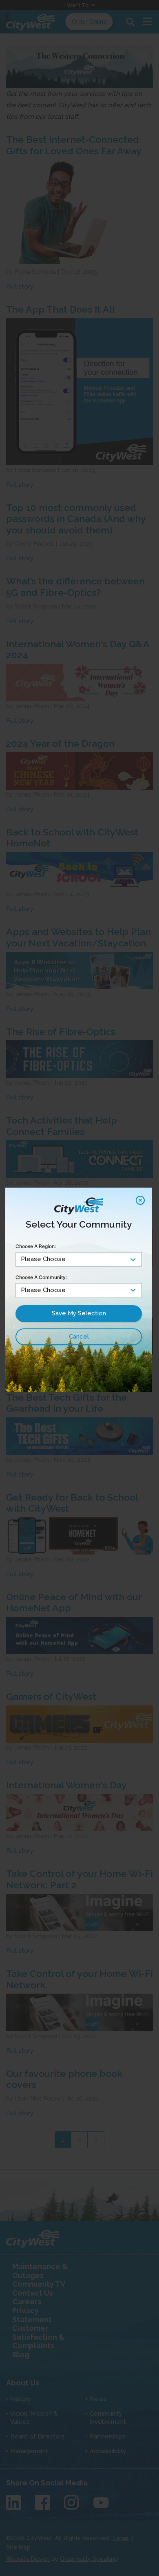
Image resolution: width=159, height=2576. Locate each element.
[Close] (140, 1200)
